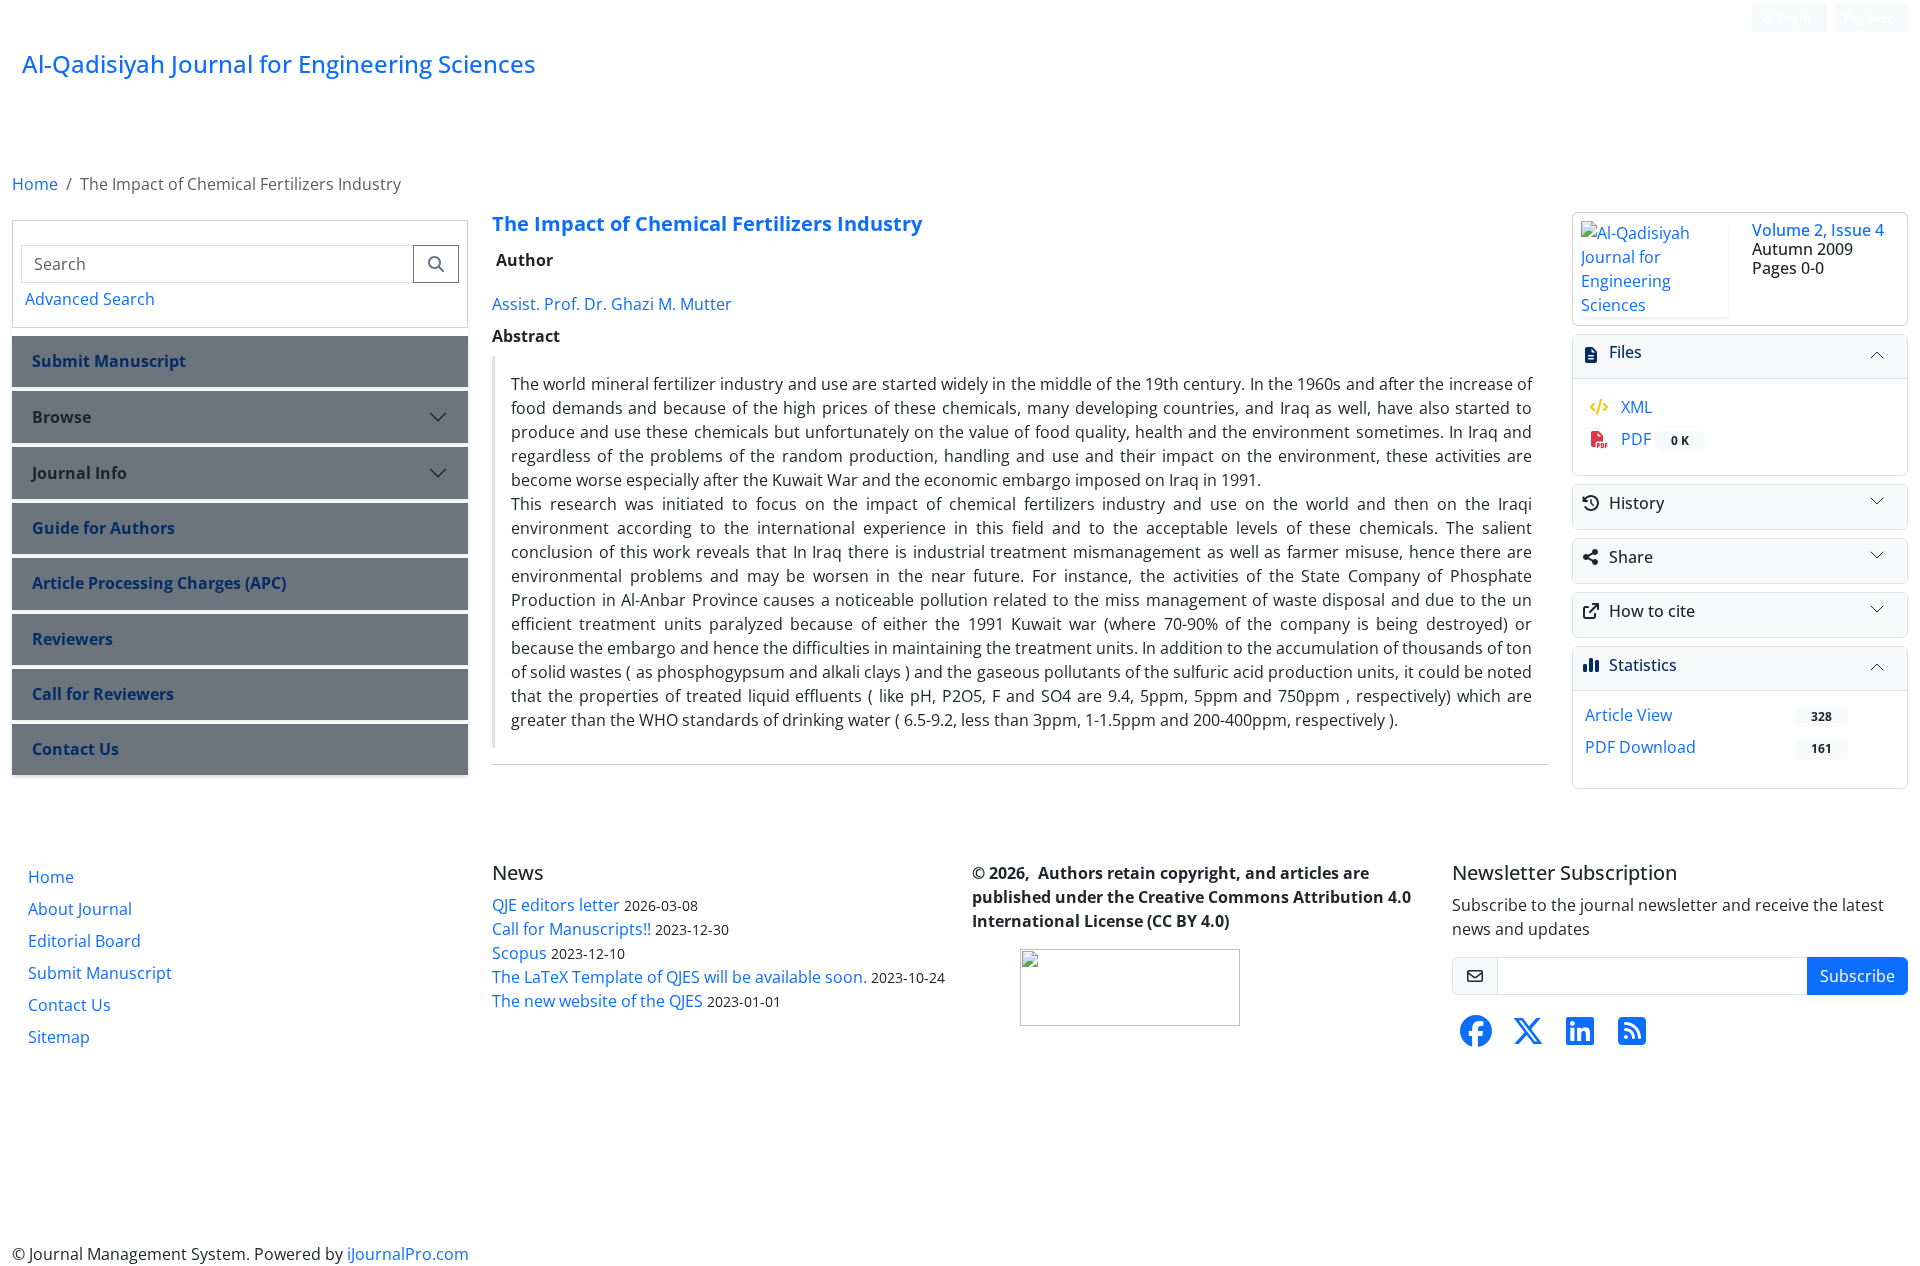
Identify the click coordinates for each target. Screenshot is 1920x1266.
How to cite (1652, 611)
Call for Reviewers (103, 694)
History (1636, 503)
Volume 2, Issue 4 (1818, 230)
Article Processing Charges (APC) (159, 583)
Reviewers (72, 639)
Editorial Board (84, 941)
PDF (1653, 439)
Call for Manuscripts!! (571, 929)
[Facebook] (1476, 1037)
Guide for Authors (103, 528)
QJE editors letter (556, 905)
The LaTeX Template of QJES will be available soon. (679, 977)
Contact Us (75, 749)
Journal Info (79, 473)
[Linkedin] (1580, 1037)
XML (1634, 407)
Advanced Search (90, 299)
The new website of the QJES (597, 1001)
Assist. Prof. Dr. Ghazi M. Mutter (612, 304)
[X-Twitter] (1528, 1037)
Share (1631, 557)
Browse (61, 417)
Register (1867, 17)
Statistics (1643, 665)
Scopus (519, 953)
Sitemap (59, 1037)
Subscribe (1857, 976)
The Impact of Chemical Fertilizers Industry (707, 223)
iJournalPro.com (408, 1254)
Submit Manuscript (109, 361)
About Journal (80, 909)
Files (1625, 352)
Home (35, 184)
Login (1793, 17)
